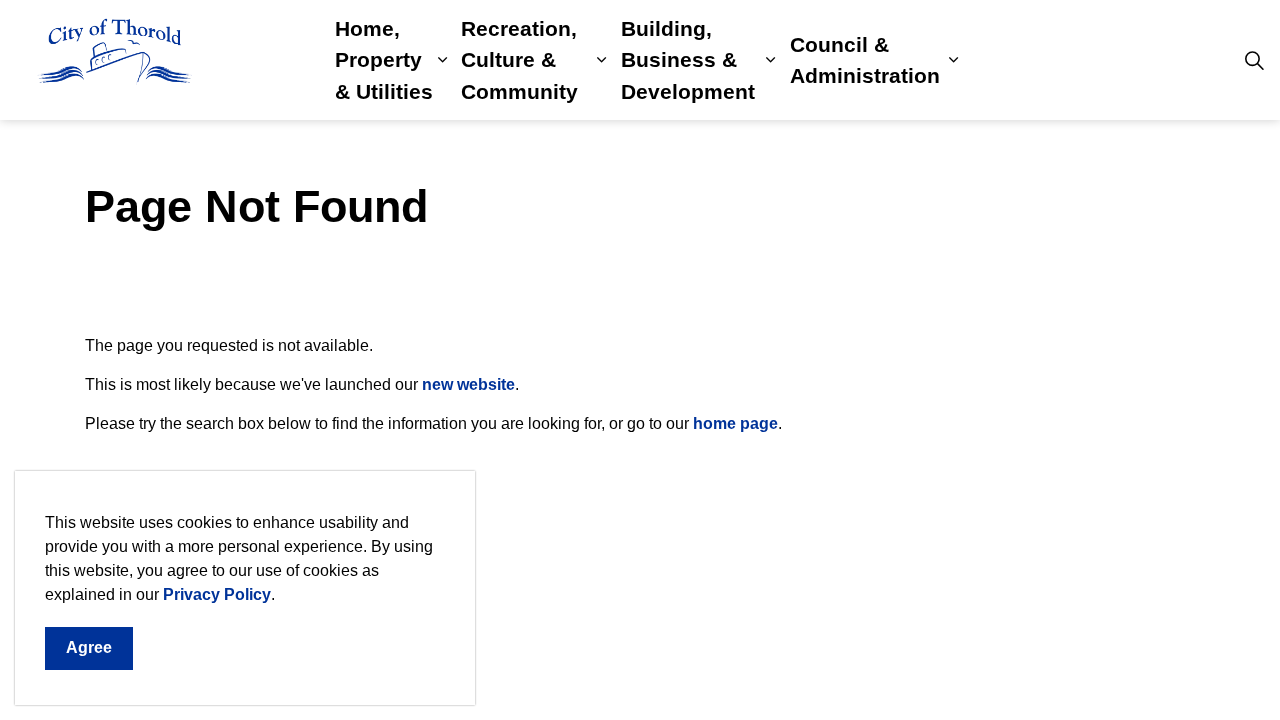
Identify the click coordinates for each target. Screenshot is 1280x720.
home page (735, 423)
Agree (89, 647)
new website (468, 384)
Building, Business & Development (688, 60)
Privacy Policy (217, 594)
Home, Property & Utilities (384, 60)
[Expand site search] (1254, 60)
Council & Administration (865, 60)
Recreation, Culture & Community (519, 60)
